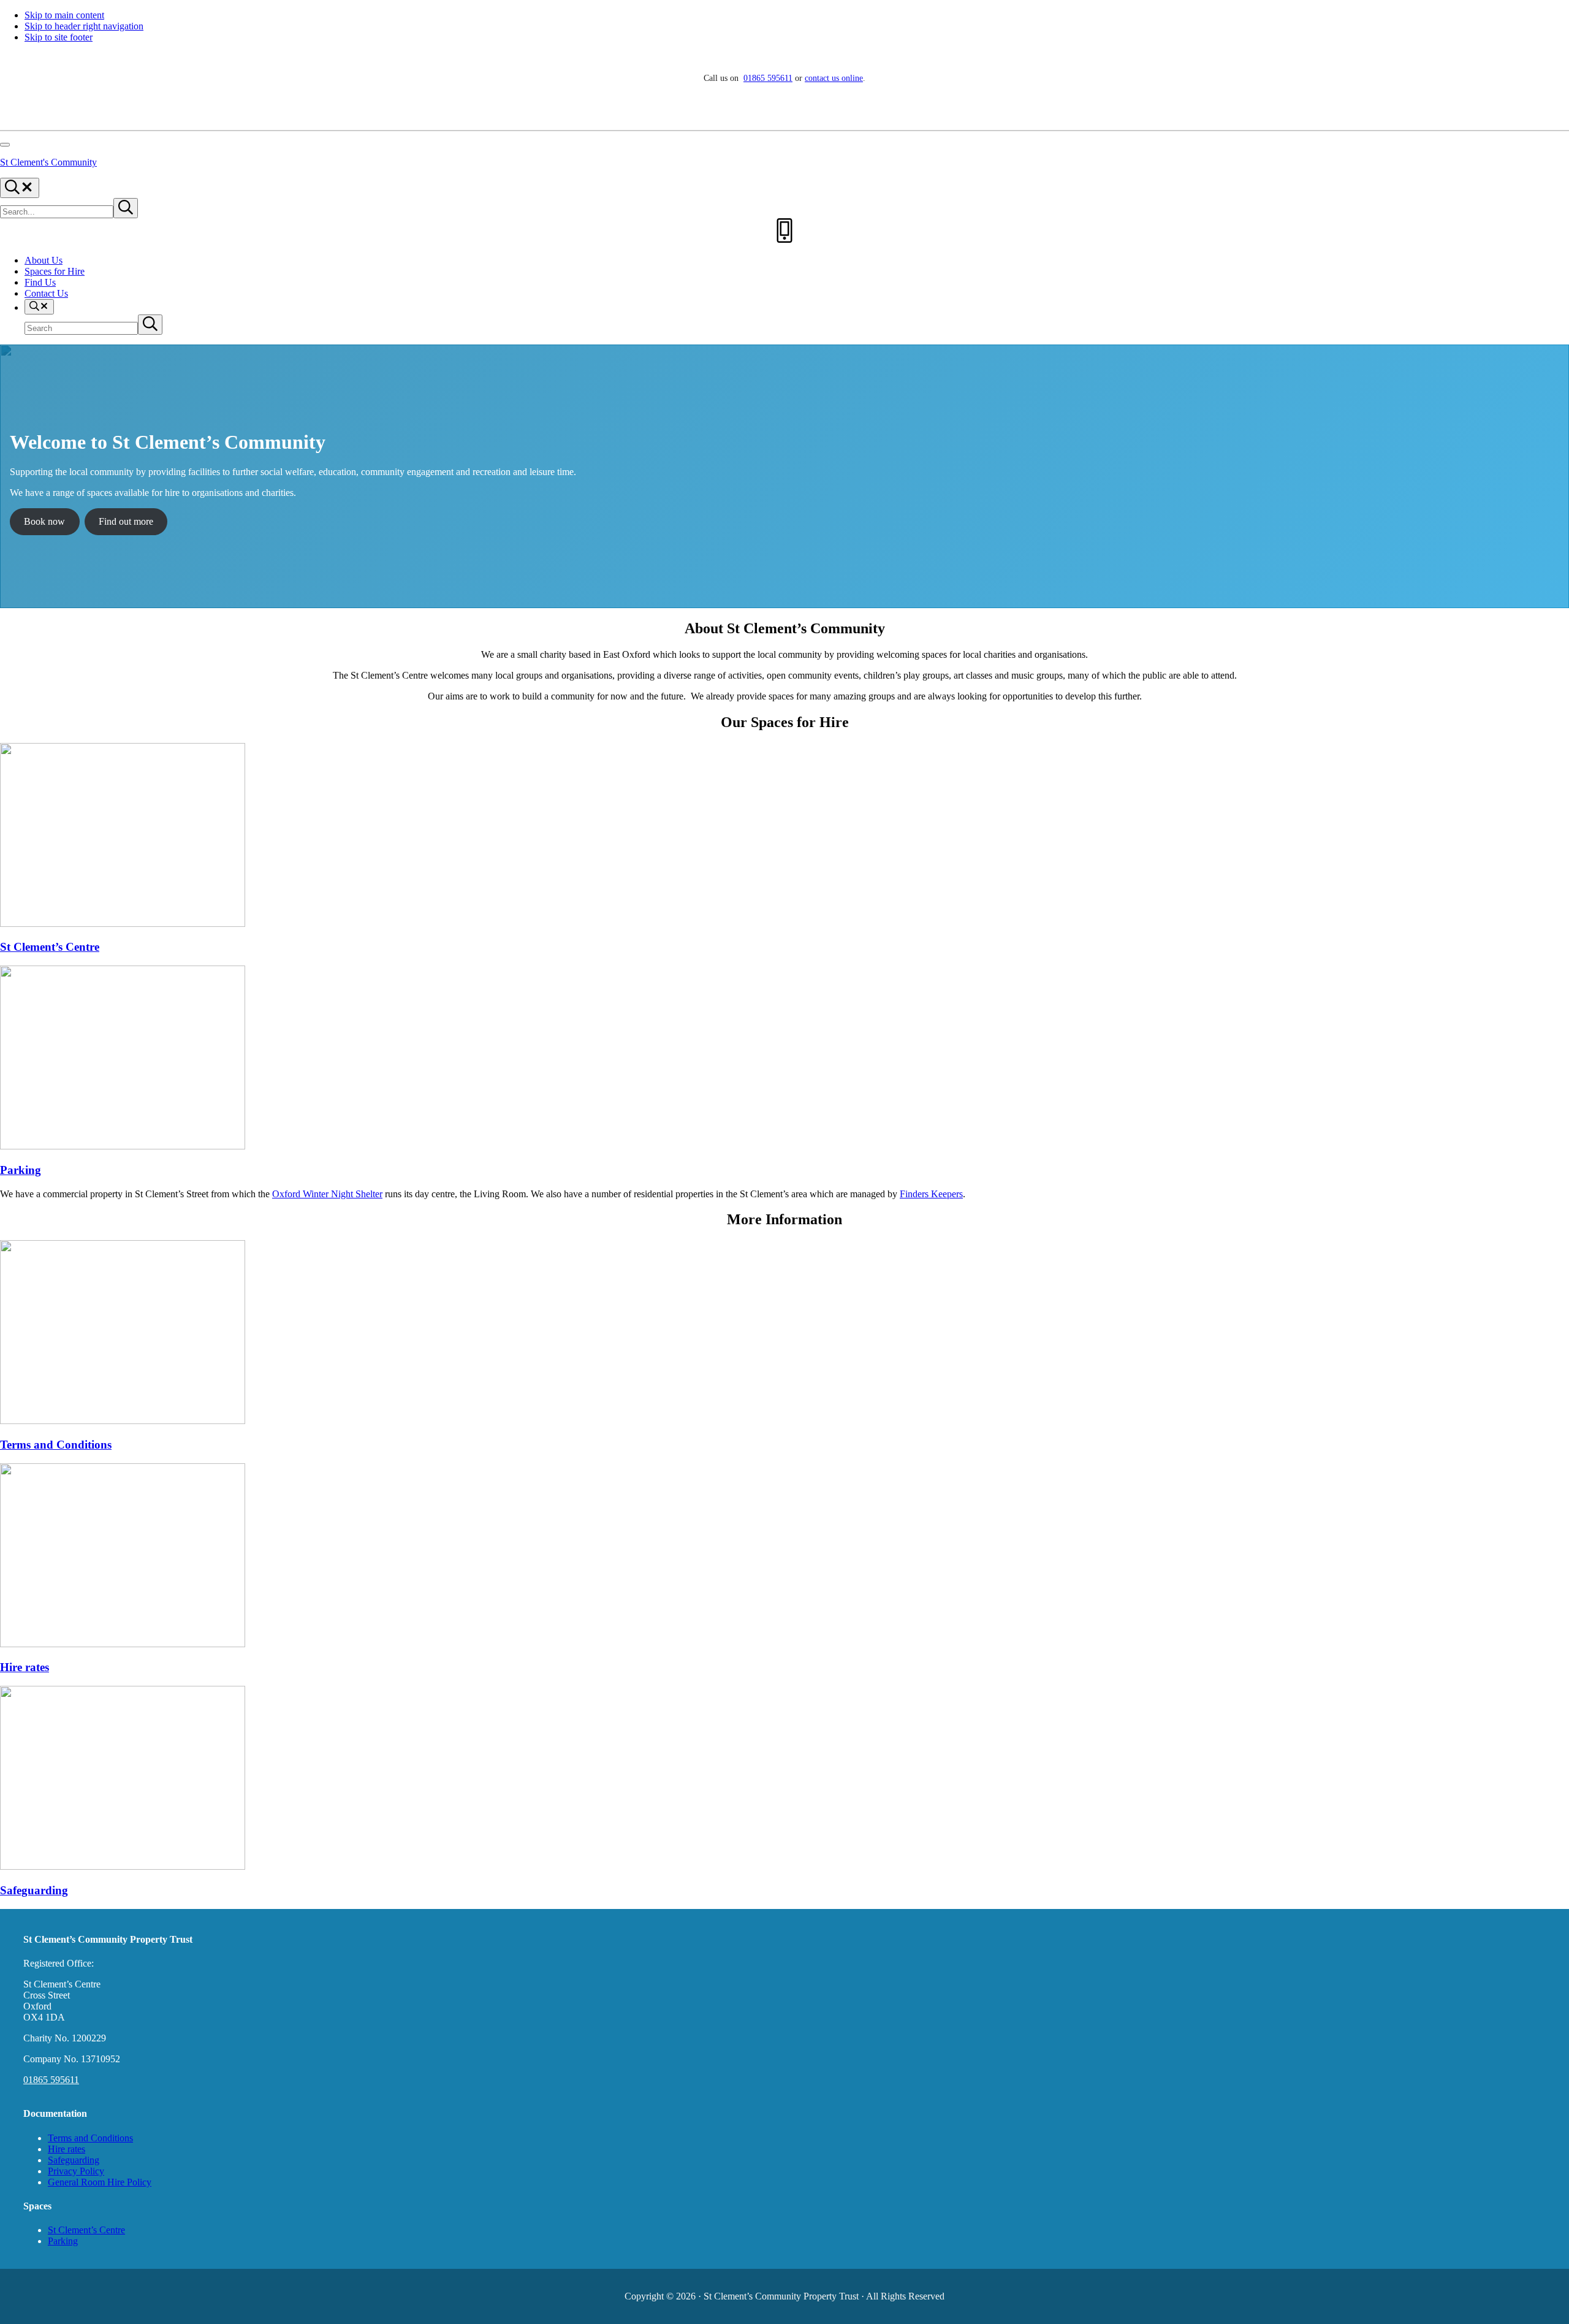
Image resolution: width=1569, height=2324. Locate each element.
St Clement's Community (48, 162)
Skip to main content (64, 15)
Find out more (126, 521)
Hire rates (25, 1667)
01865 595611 (768, 78)
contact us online (834, 78)
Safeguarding (34, 1890)
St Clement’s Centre (50, 947)
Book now (44, 521)
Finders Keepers (931, 1194)
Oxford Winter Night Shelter (327, 1194)
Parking (21, 1170)
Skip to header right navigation (84, 26)
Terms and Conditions (56, 1445)
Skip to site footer (59, 37)
